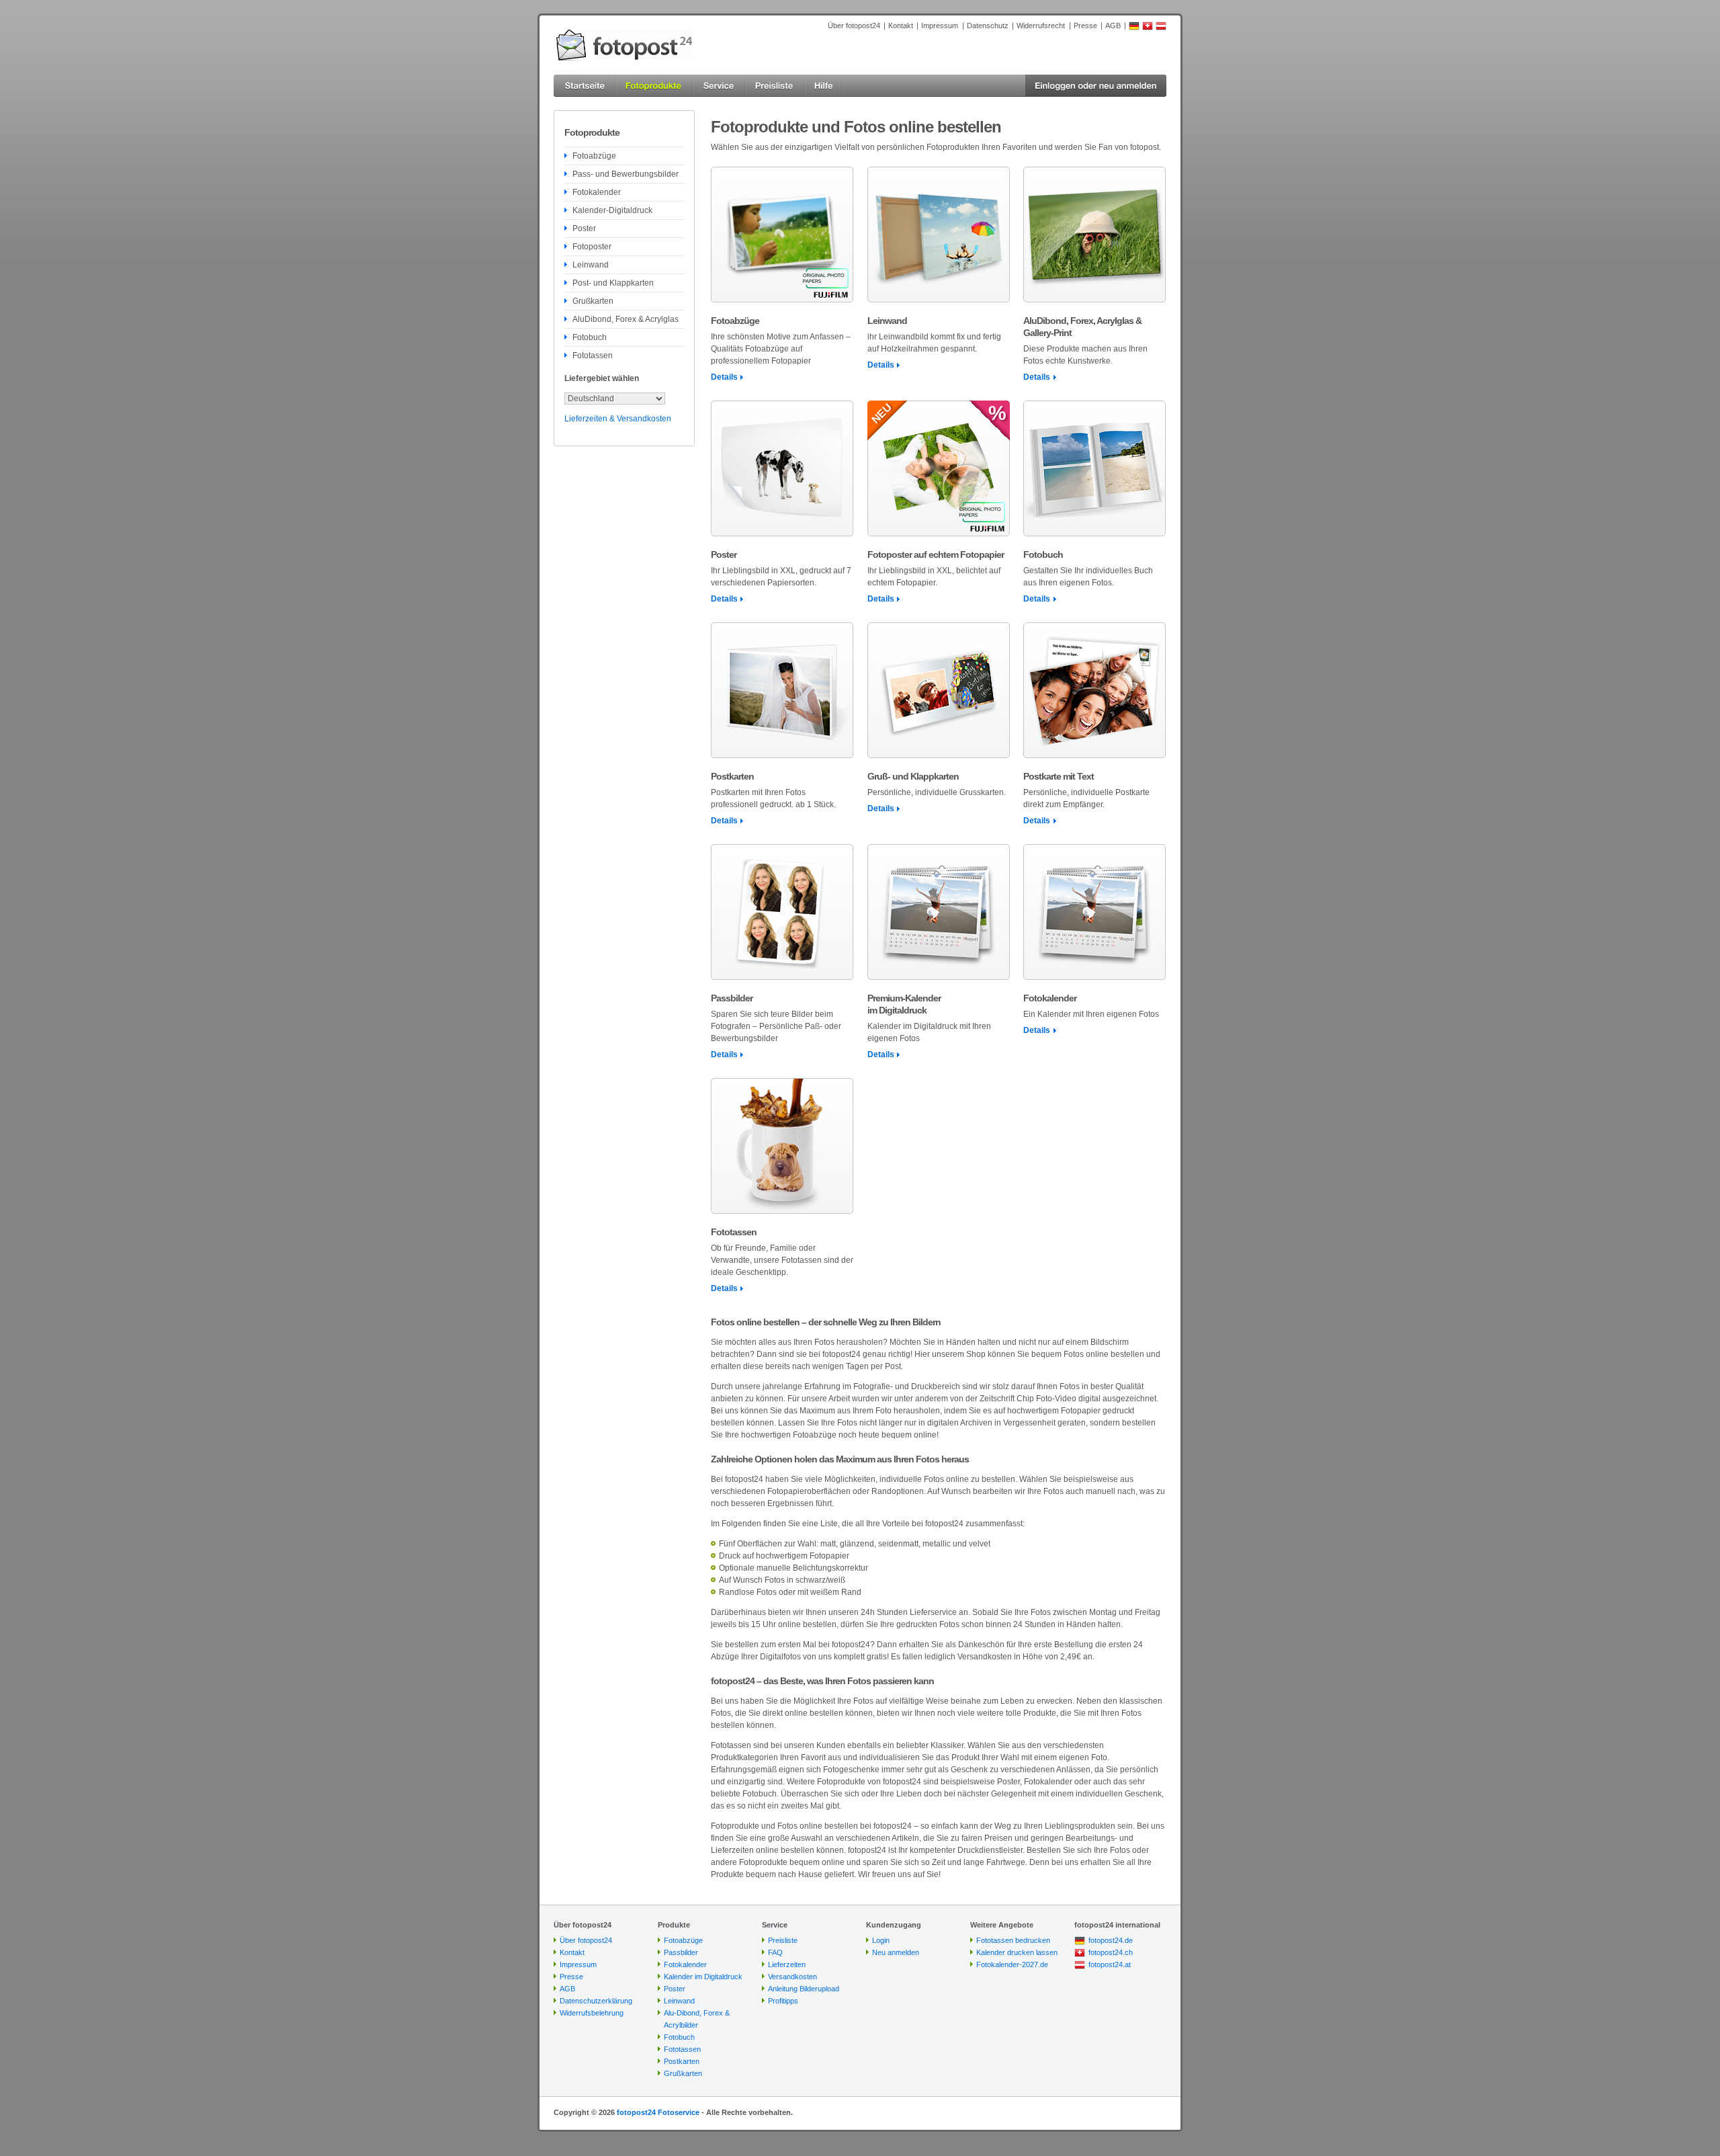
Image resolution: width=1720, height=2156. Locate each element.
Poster (584, 229)
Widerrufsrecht (1041, 26)
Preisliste (783, 1940)
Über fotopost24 (854, 26)
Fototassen (593, 356)
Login (881, 1940)
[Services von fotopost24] (719, 86)
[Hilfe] (824, 86)
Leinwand (591, 265)
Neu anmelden (896, 1952)
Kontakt (901, 26)
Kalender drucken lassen (1017, 1952)
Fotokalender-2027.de (1012, 1964)
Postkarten (682, 2061)
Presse (1085, 26)
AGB (1113, 26)
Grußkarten (593, 301)
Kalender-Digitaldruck (612, 210)
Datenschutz (988, 26)
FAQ (775, 1952)
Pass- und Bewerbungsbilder (626, 174)
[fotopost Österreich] (1161, 28)
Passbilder (681, 1952)
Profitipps (783, 2001)
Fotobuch (590, 337)
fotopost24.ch (1111, 1952)
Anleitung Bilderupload (804, 1989)
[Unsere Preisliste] (775, 86)
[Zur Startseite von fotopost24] (624, 45)
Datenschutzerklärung (596, 2001)
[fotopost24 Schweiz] (1148, 28)
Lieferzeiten (787, 1964)
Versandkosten (792, 1977)
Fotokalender (597, 192)
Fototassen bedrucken (1013, 1940)
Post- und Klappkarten (613, 283)
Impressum (940, 26)
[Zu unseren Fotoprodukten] (654, 86)
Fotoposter (592, 247)
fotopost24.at (1110, 1964)
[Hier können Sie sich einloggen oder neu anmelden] (1096, 86)
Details (724, 377)
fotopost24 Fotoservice (658, 2112)
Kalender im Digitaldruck (703, 1977)
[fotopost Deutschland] (1134, 28)
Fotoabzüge (594, 156)
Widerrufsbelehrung (592, 2013)
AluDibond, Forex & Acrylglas (626, 319)
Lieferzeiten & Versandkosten (618, 419)
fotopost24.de (1111, 1940)
